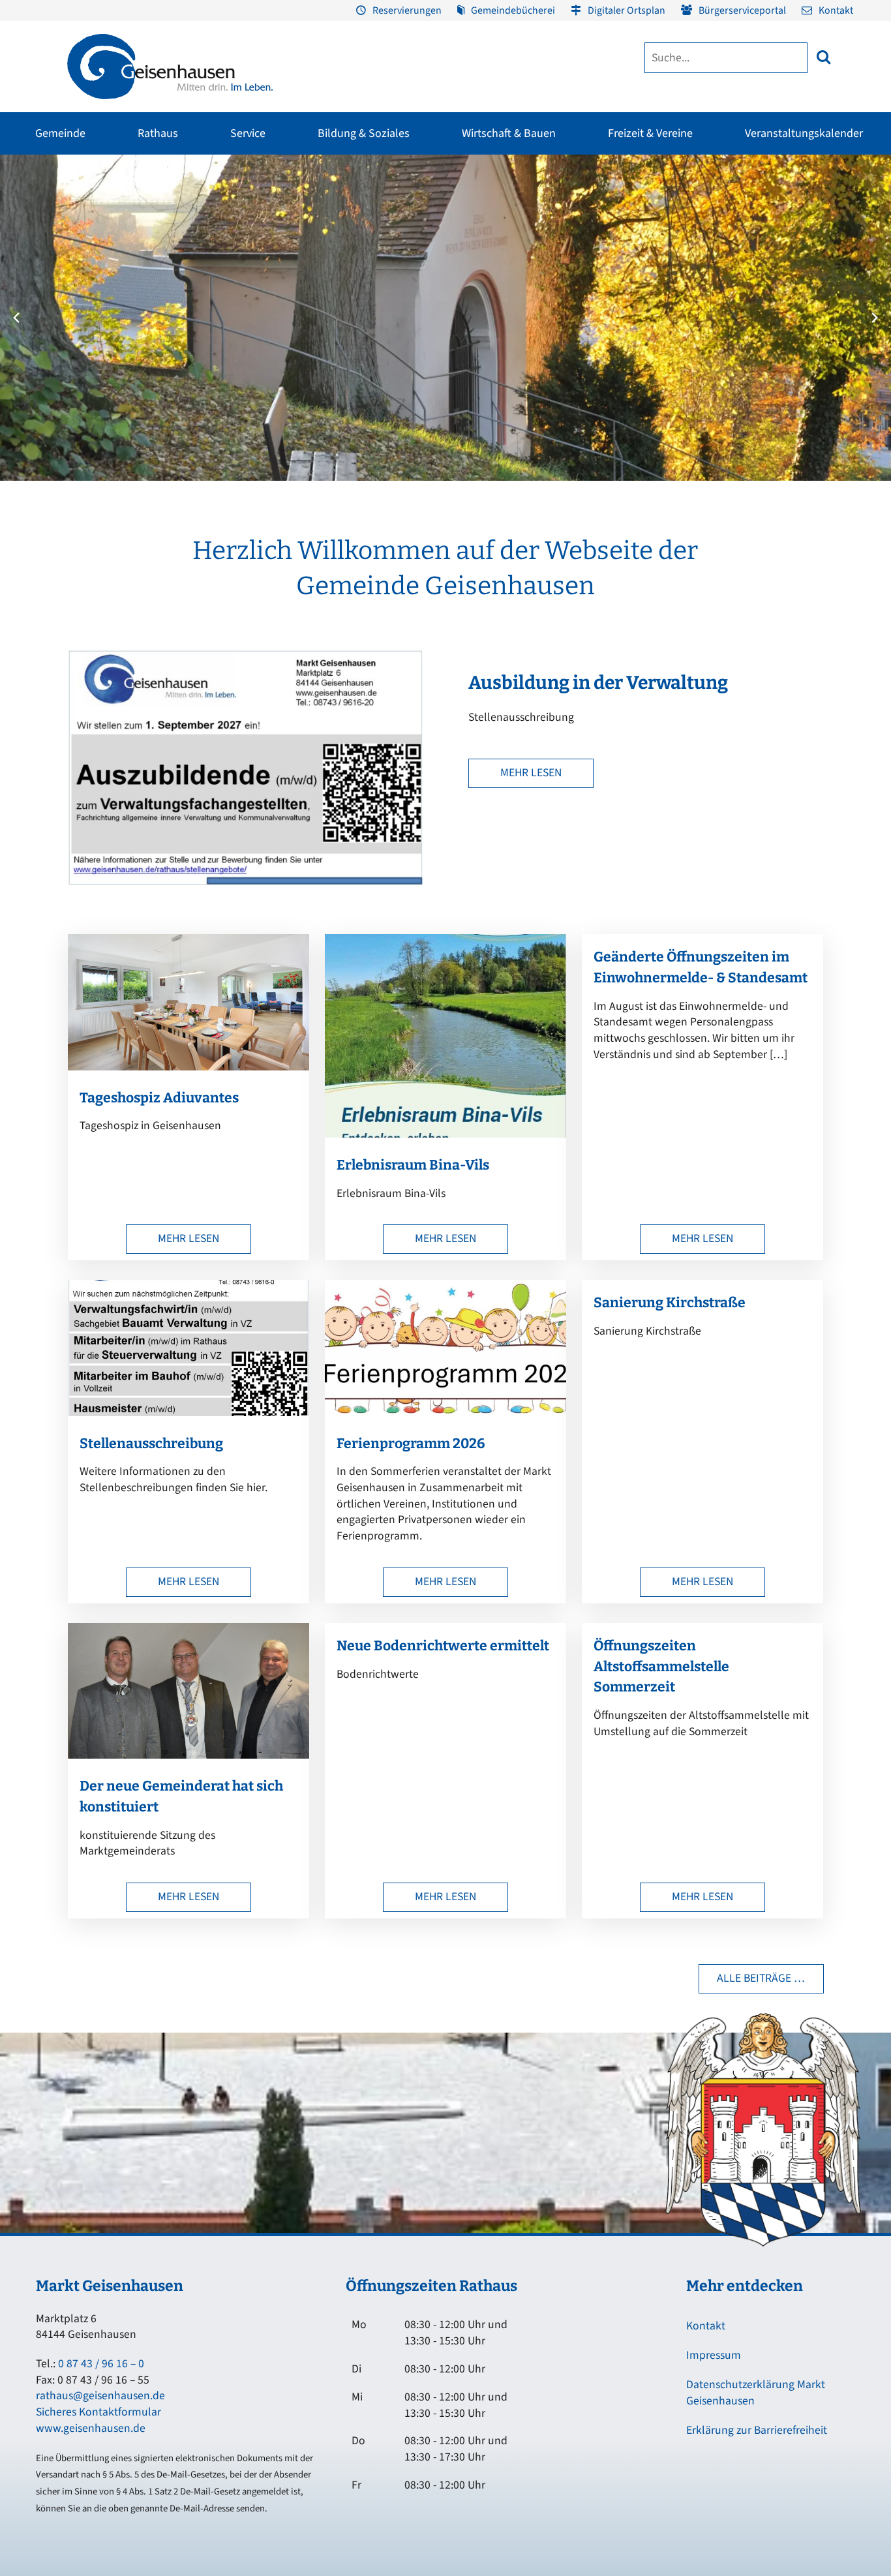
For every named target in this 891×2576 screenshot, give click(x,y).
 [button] (823, 57)
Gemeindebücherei (513, 10)
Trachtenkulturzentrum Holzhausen (505, 264)
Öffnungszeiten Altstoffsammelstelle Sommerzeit (661, 1667)
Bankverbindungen (50, 352)
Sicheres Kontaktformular (98, 2412)
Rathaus (158, 133)
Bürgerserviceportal (742, 10)
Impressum (714, 2355)
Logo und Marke (639, 294)
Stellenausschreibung (151, 1444)
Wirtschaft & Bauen (509, 133)
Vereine (147, 258)
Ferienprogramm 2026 (411, 1444)
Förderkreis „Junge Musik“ (510, 211)
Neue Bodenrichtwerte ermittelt (443, 1646)
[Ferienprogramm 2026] (445, 1413)
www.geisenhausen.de (91, 2428)
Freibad (147, 211)
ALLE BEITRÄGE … (761, 1978)
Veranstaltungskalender (804, 133)
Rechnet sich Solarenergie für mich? (318, 324)
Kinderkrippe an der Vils (423, 352)
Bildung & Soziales (364, 133)
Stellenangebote (46, 328)
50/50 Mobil (726, 211)
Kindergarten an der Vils (423, 328)
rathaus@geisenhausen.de (100, 2396)
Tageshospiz (727, 328)
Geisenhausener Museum (344, 211)
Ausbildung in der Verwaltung (598, 683)
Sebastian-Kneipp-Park (666, 234)
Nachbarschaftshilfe (741, 281)
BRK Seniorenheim (739, 234)
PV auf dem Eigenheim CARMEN (310, 288)
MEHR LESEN (531, 773)
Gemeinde (60, 133)
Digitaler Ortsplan (627, 10)
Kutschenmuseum (331, 234)
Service (248, 133)
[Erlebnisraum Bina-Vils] (445, 1134)
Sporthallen (156, 234)
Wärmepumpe (295, 354)
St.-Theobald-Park (657, 258)
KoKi (712, 258)
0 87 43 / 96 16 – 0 (101, 2364)
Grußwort (32, 211)
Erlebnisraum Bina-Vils (413, 1165)
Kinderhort (398, 375)
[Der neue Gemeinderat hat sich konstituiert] (189, 1755)
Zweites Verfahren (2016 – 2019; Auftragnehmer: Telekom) (356, 254)
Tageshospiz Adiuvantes (159, 1098)
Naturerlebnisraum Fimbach (676, 211)
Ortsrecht (31, 305)
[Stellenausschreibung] (189, 1413)
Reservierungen (407, 10)
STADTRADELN (161, 281)
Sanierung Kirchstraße (670, 1303)
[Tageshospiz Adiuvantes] (189, 1067)
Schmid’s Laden (490, 234)
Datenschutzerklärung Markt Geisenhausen (756, 2393)
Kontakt (836, 10)
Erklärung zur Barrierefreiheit (757, 2430)
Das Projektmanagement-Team (667, 271)
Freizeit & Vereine (650, 133)
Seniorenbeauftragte (743, 305)
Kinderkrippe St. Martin (422, 305)
